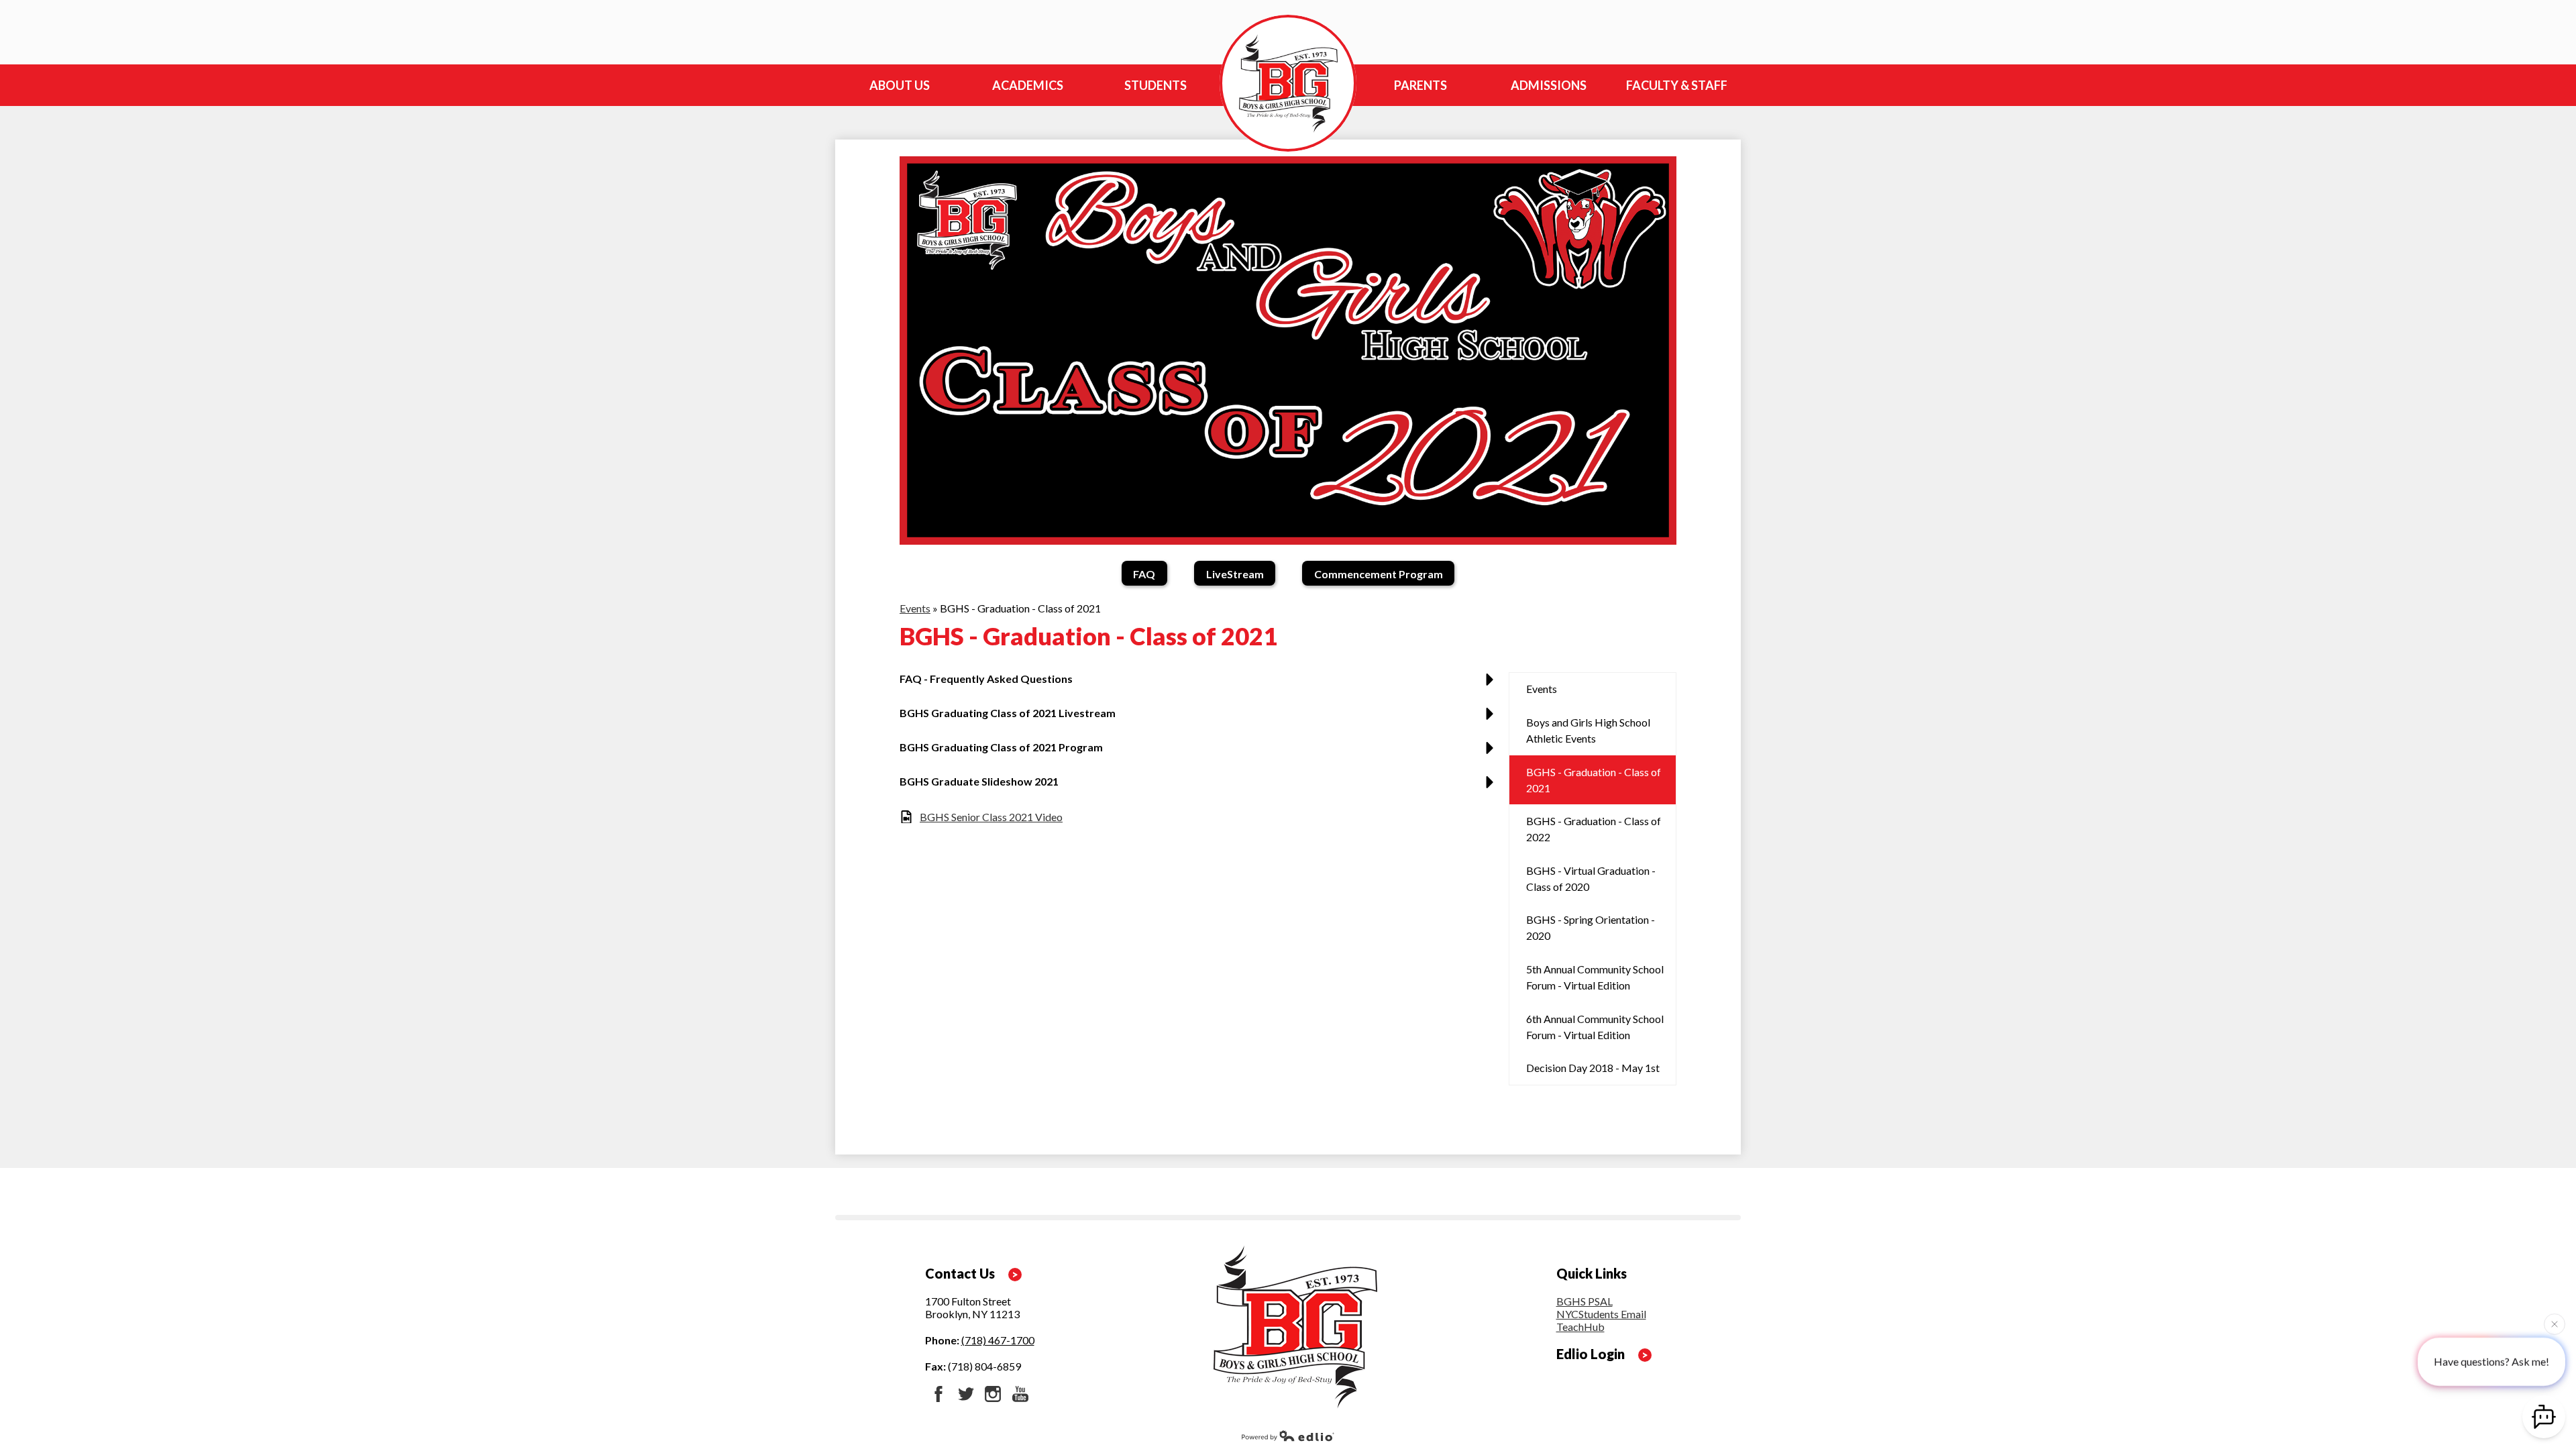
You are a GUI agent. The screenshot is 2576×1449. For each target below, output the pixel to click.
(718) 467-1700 (998, 1340)
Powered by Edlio (1288, 1436)
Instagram (993, 1394)
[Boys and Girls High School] (1288, 83)
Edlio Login (1591, 1354)
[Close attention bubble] (2555, 1324)
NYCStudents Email (1601, 1314)
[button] (1200, 684)
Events (915, 608)
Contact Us (960, 1273)
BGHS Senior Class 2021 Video (991, 817)
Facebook (938, 1394)
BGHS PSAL (1585, 1301)
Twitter (966, 1394)
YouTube (1020, 1394)
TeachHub (1580, 1327)
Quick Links (1592, 1273)
